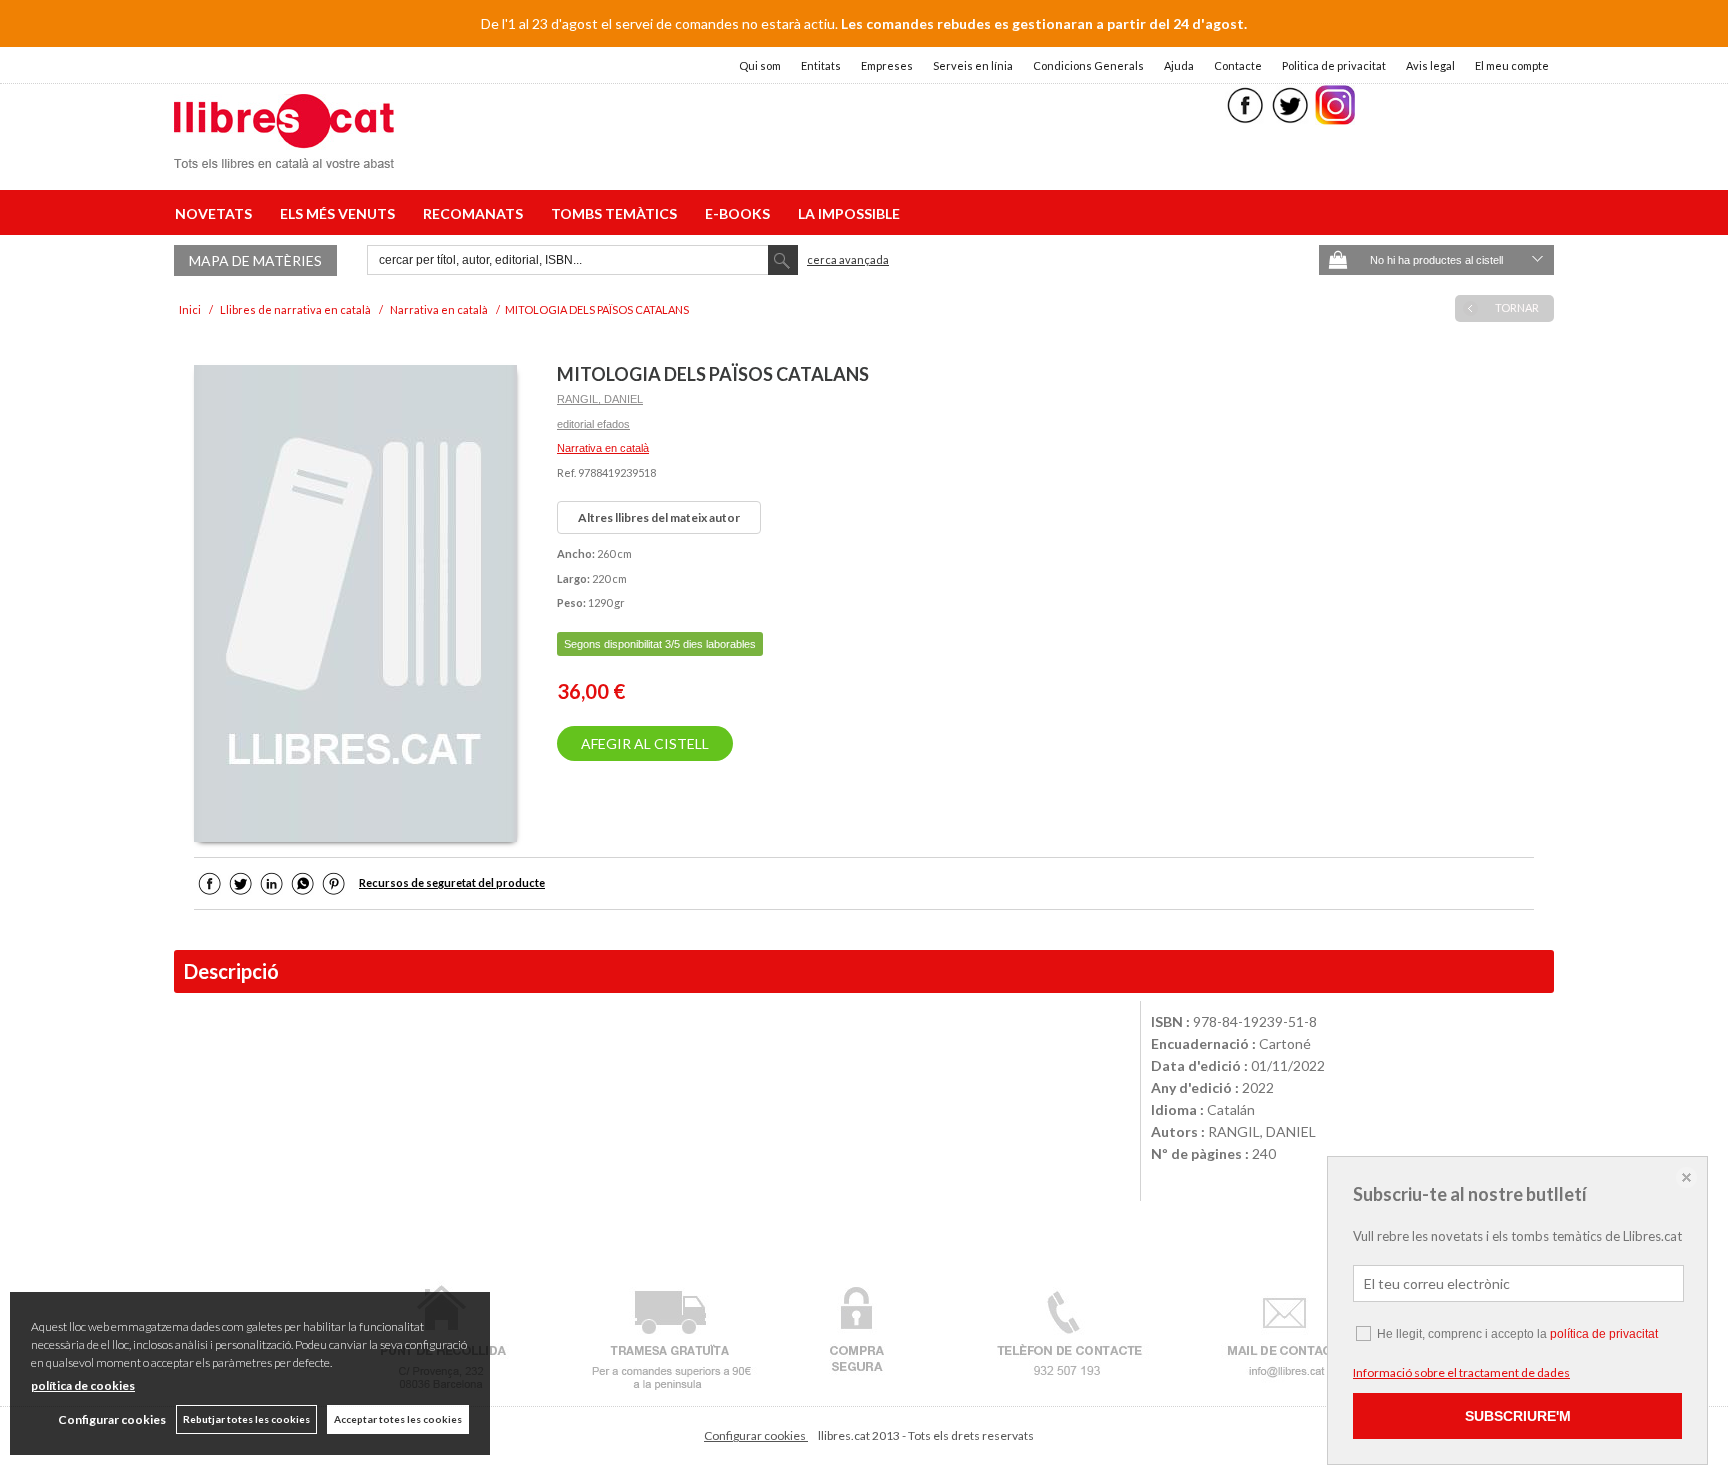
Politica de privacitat (1334, 65)
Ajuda (1179, 65)
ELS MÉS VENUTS (340, 213)
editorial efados (593, 424)
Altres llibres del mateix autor (659, 517)
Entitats (821, 65)
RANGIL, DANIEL (600, 399)
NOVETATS (216, 213)
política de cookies (83, 1385)
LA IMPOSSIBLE (849, 213)
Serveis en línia (973, 65)
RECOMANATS (476, 213)
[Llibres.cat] (284, 155)
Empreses (887, 65)
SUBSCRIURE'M (1518, 1416)
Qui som (760, 65)
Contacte (1238, 65)
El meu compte (1512, 65)
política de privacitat (1604, 1334)
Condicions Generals (1088, 65)
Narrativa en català (603, 448)
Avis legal (1430, 65)
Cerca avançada (848, 259)
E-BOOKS (740, 213)
